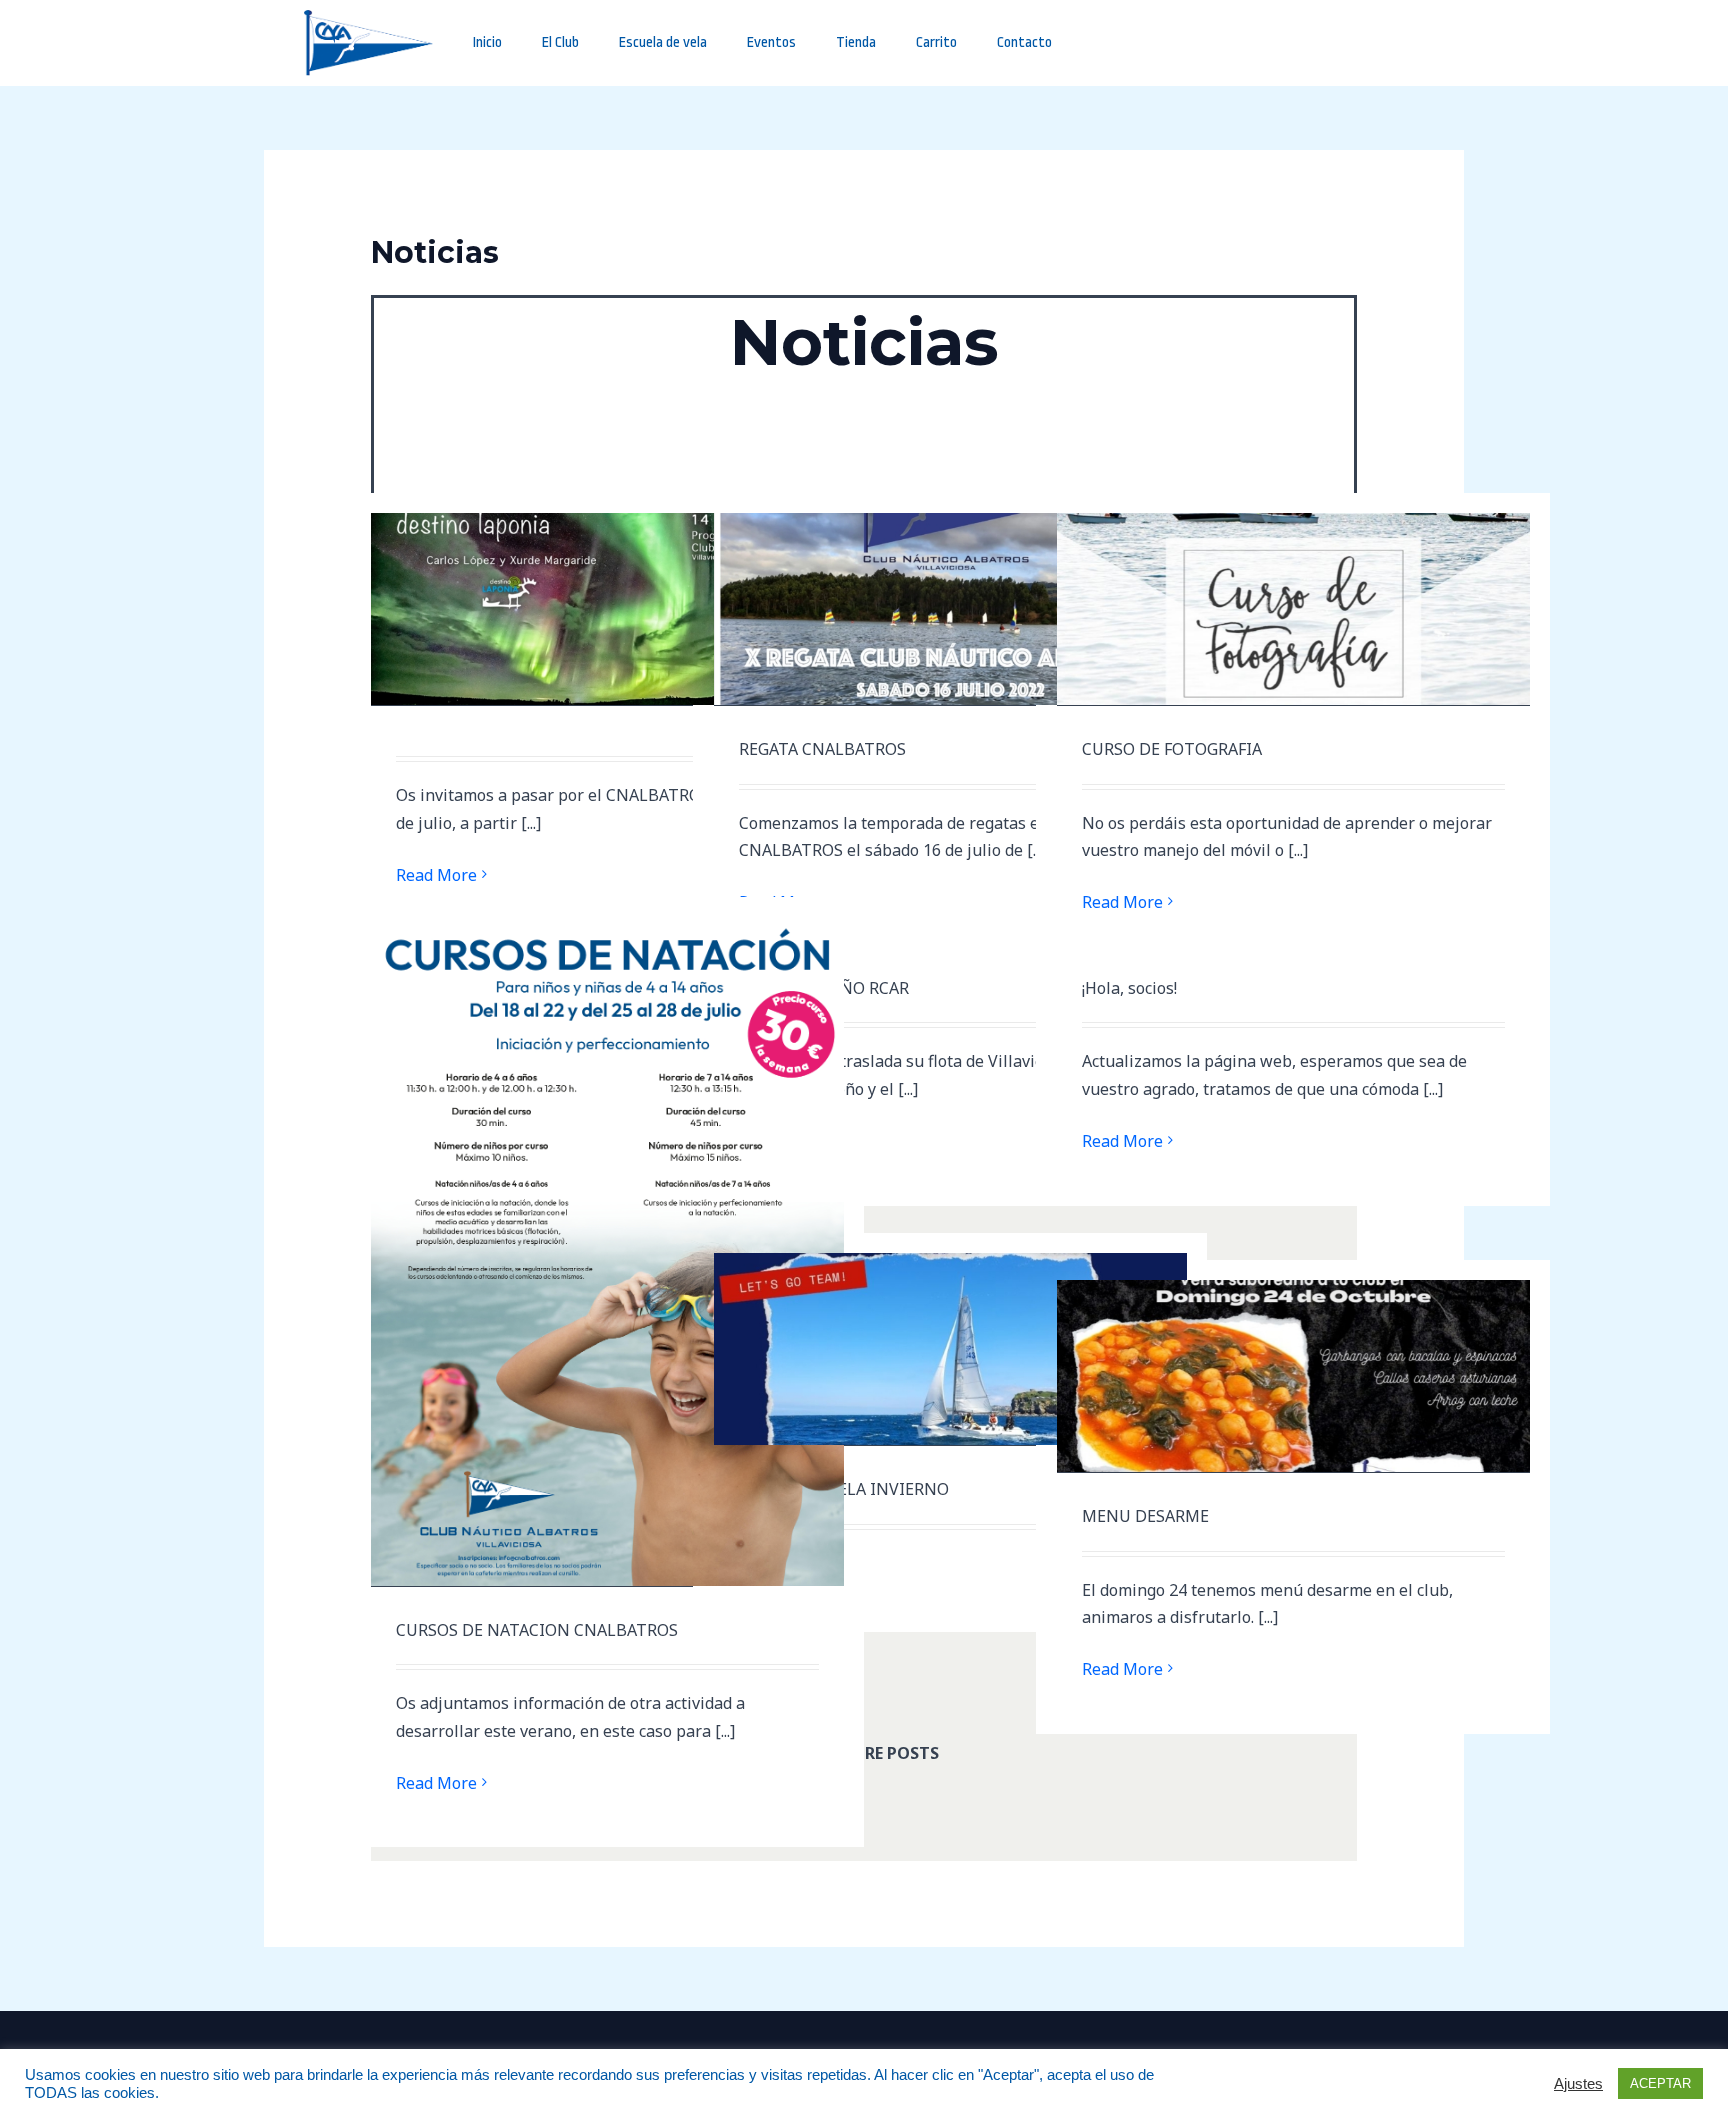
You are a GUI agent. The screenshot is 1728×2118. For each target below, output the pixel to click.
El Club (560, 42)
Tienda (856, 42)
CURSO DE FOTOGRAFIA (1172, 749)
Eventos (771, 42)
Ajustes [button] (1578, 2084)
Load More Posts (864, 1751)
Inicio (487, 42)
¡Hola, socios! (1129, 988)
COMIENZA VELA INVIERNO (844, 1489)
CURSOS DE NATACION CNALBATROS (537, 1630)
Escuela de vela (663, 42)
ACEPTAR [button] (1660, 2083)
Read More (436, 875)
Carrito (936, 42)
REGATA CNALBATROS (822, 749)
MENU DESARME (1145, 1516)
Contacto (1024, 42)
